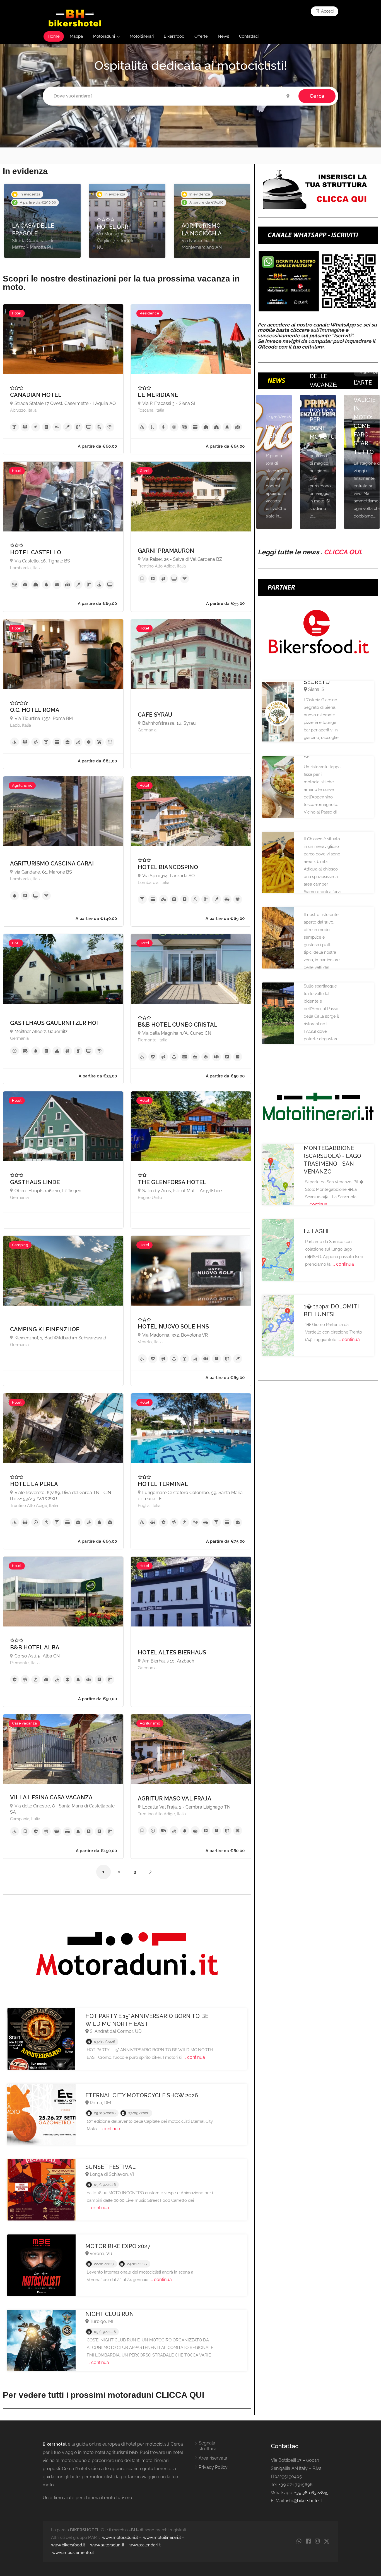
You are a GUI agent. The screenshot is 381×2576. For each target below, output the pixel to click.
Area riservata (213, 2458)
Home (54, 36)
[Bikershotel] (75, 18)
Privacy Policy (213, 2467)
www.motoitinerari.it (162, 2537)
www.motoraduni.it (120, 2537)
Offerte (201, 36)
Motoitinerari (142, 36)
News (223, 36)
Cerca (317, 96)
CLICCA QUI (342, 552)
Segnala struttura (208, 2446)
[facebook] (308, 2542)
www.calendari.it (145, 2545)
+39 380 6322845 (311, 2493)
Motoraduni (104, 36)
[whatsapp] (299, 2542)
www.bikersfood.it (68, 2545)
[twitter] (326, 2542)
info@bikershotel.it (304, 2501)
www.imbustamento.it (73, 2553)
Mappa (76, 36)
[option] (42, 221)
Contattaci (249, 36)
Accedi (327, 11)
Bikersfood (174, 36)
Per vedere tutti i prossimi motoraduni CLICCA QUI (103, 2395)
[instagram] (317, 2542)
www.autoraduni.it (107, 2545)
